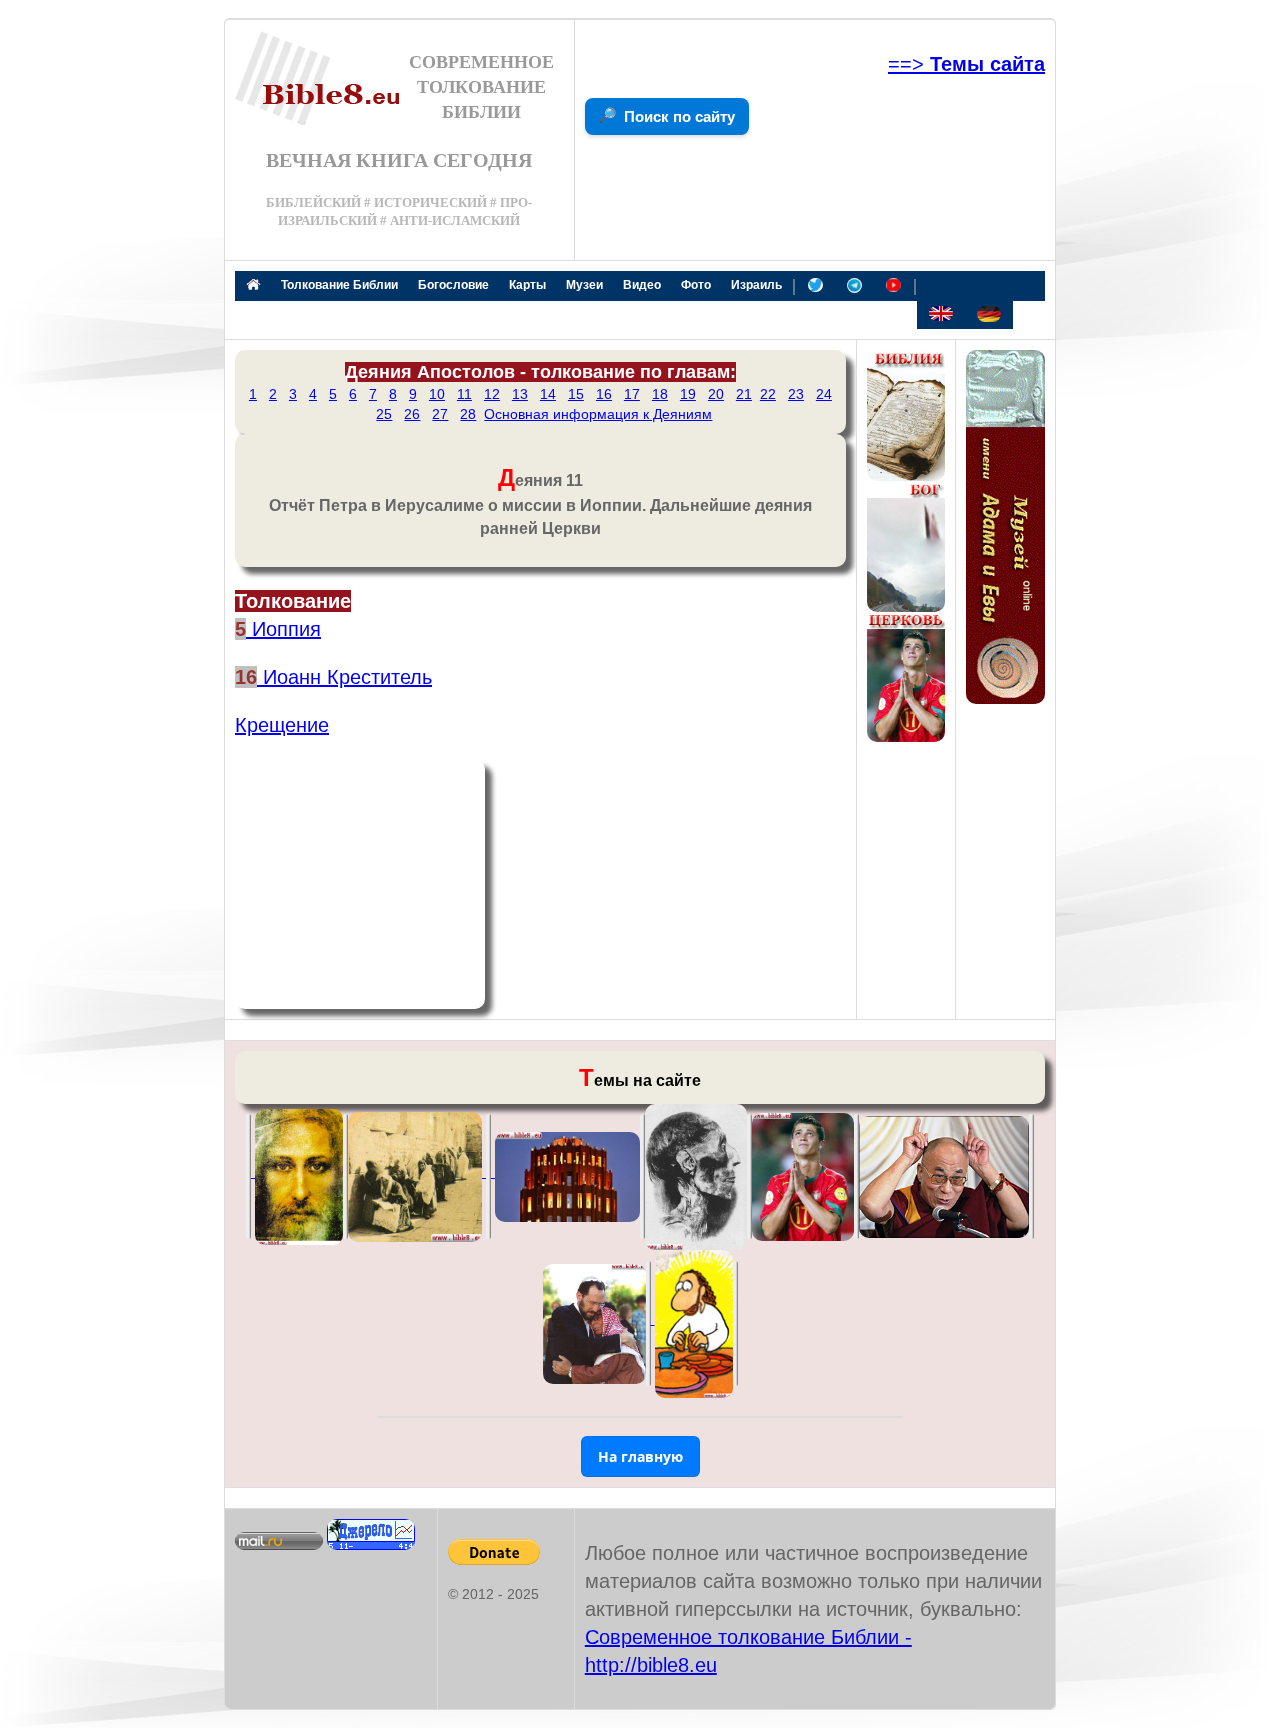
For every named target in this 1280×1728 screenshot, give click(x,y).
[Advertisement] (360, 884)
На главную (640, 1456)
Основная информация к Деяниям (598, 414)
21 (744, 394)
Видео (642, 285)
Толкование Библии (339, 285)
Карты (527, 285)
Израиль (756, 285)
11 (464, 394)
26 (412, 414)
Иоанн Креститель (344, 677)
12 (492, 394)
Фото (696, 285)
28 (468, 414)
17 (632, 394)
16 (604, 394)
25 (384, 414)
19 (688, 394)
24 (824, 394)
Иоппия (283, 629)
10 (437, 394)
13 (520, 394)
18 (660, 394)
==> (966, 64)
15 (576, 394)
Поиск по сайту (679, 116)
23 (796, 394)
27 (440, 414)
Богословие (453, 285)
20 (716, 394)
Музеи (584, 285)
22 (768, 394)
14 (548, 394)
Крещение (282, 725)
